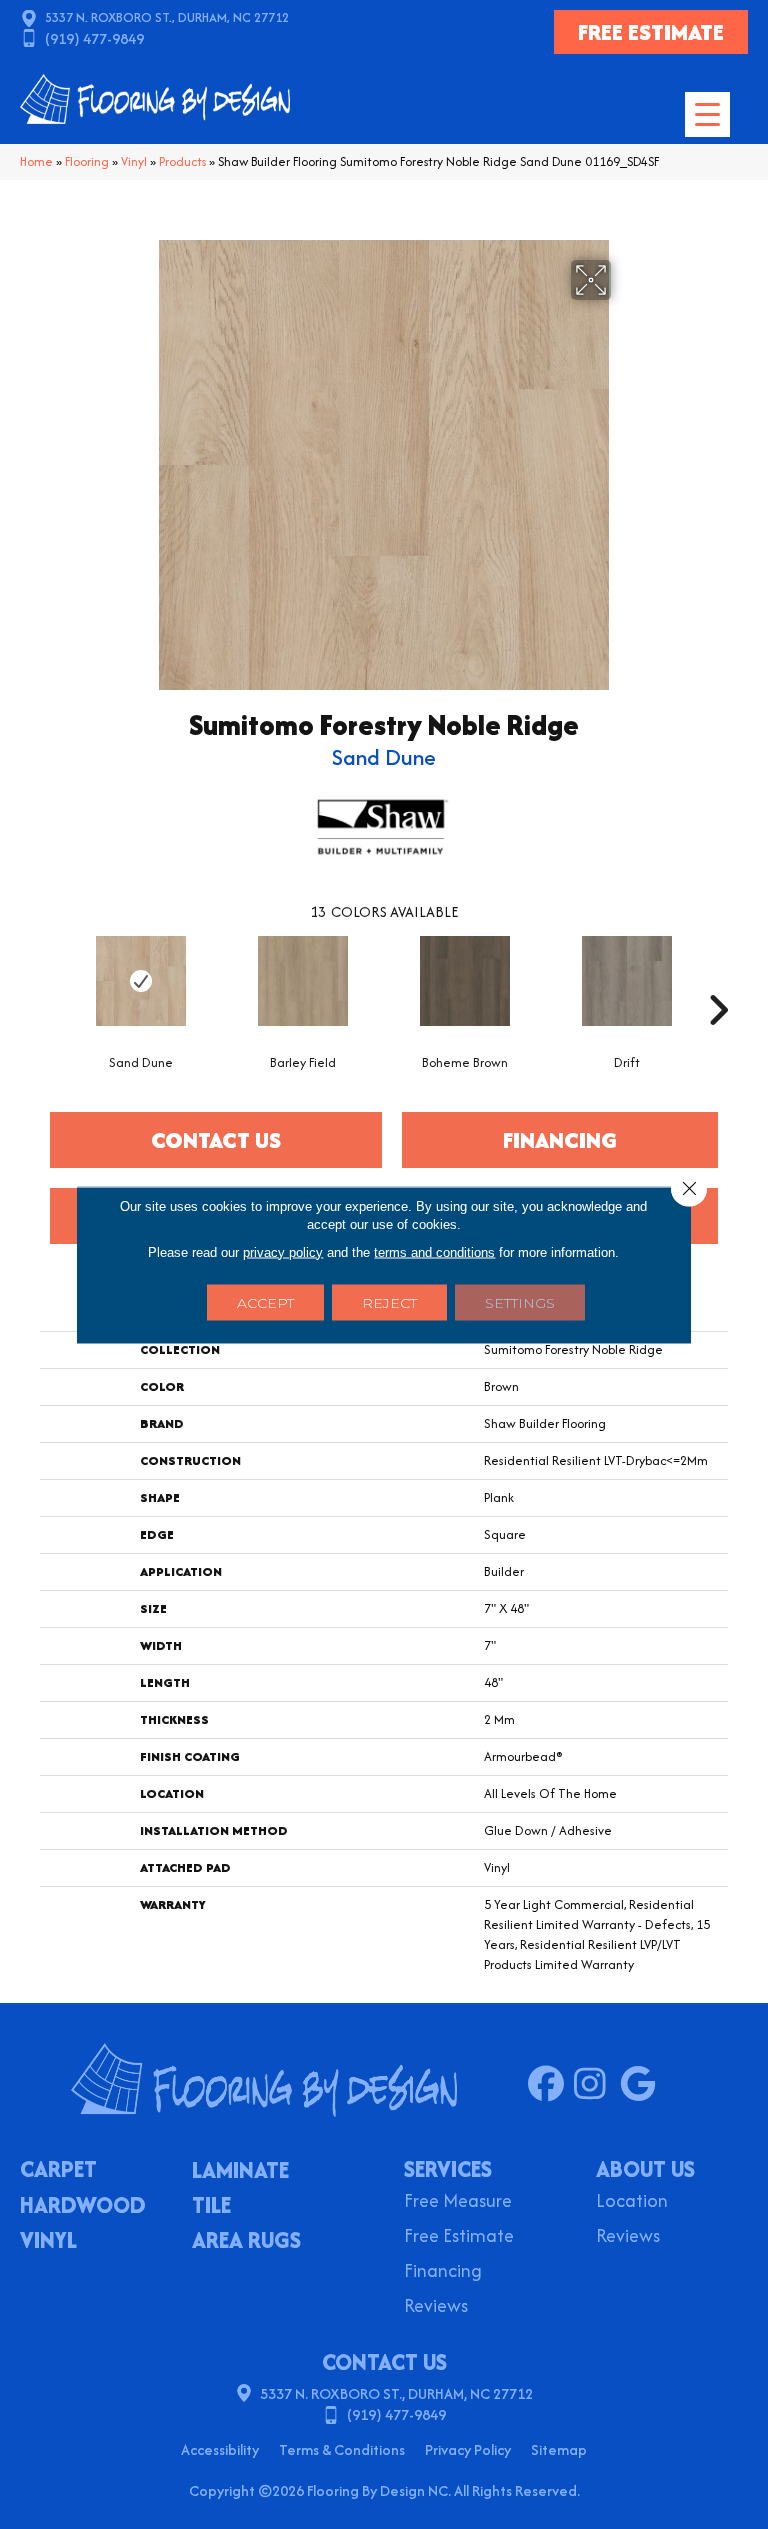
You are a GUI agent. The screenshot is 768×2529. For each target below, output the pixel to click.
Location (632, 2202)
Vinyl (134, 161)
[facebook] (550, 2085)
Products (182, 161)
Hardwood (83, 2207)
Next (718, 980)
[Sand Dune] (141, 981)
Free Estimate (459, 2237)
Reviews (436, 2307)
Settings (520, 1302)
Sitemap (559, 2449)
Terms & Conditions (342, 2449)
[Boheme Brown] (465, 981)
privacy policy (283, 1251)
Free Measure (458, 2202)
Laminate (240, 2172)
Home (36, 161)
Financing (443, 2272)
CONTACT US (384, 2362)
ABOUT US (645, 2169)
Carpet (58, 2171)
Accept (265, 1302)
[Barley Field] (303, 981)
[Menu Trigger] (707, 114)
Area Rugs (246, 2242)
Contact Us (216, 1140)
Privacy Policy (468, 2449)
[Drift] (627, 981)
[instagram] (596, 2085)
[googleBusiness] (642, 2085)
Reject (389, 1302)
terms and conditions (434, 1251)
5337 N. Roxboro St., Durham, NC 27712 (167, 17)
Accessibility (220, 2449)
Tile (211, 2207)
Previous (50, 980)
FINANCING (560, 1140)
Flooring (87, 161)
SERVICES (448, 2169)
